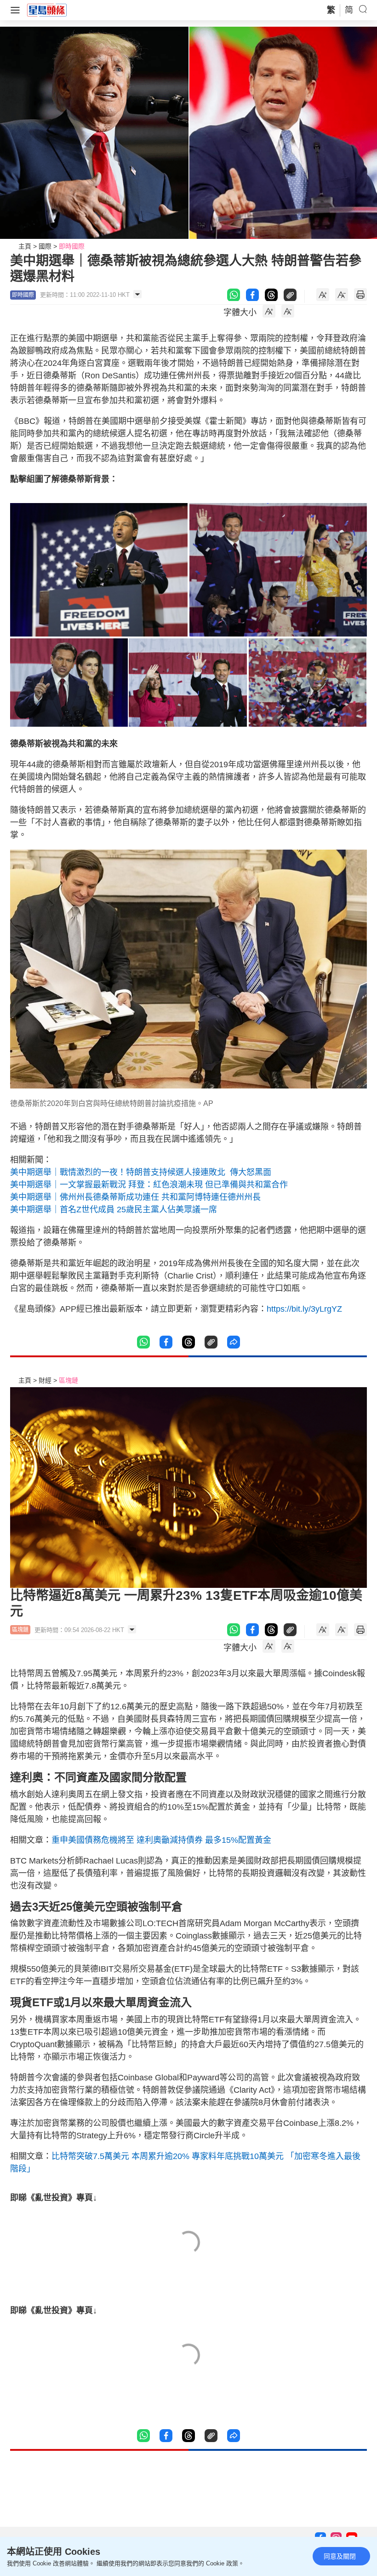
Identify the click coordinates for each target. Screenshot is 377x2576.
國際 (45, 246)
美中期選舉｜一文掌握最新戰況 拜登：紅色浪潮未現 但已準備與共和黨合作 (149, 1185)
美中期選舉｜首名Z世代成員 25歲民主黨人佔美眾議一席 (114, 1210)
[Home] (47, 10)
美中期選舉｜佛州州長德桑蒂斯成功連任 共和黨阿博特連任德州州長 (135, 1197)
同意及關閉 (340, 2556)
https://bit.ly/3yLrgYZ (304, 1309)
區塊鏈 (69, 1380)
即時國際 (72, 246)
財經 (45, 1380)
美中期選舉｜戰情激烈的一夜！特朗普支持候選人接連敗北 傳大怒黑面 (141, 1172)
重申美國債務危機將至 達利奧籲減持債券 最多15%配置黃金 (161, 1840)
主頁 (25, 246)
